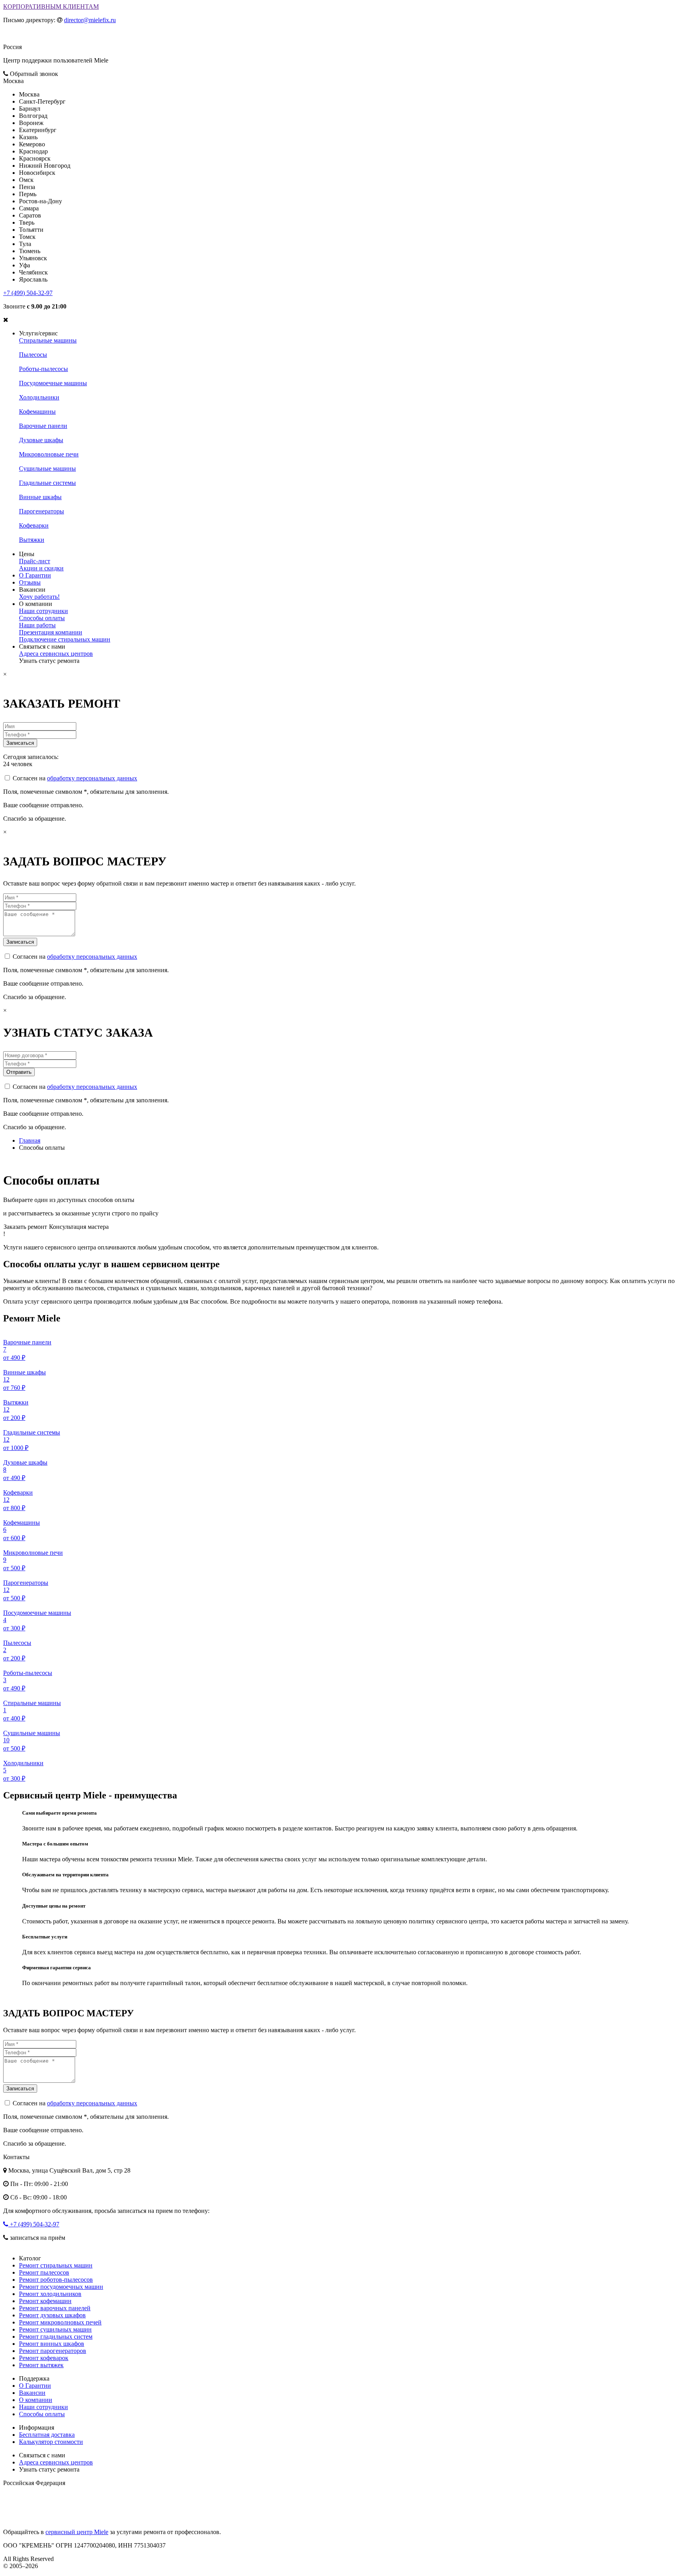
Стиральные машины (48, 340)
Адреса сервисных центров (56, 654)
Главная (30, 1140)
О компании (36, 2400)
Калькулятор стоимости (51, 2442)
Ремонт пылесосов (44, 2272)
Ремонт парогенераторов (53, 2351)
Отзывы (30, 582)
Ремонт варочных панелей (55, 2308)
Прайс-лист (35, 561)
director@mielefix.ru (90, 20)
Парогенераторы (42, 511)
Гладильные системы (47, 483)
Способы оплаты (42, 618)
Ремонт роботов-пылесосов (56, 2280)
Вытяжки (32, 540)
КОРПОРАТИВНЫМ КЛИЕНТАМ (51, 7)
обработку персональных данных (92, 778)
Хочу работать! (39, 597)
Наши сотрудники (43, 611)
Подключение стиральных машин (65, 639)
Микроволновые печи (49, 454)
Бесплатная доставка (47, 2435)
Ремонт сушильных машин (55, 2329)
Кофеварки (34, 525)
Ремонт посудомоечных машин (61, 2287)
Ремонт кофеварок (44, 2358)
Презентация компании (51, 632)
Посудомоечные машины (53, 383)
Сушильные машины (47, 468)
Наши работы (37, 625)
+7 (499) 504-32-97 (28, 293)
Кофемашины (37, 412)
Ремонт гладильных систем (56, 2337)
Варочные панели (43, 426)
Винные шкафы (40, 497)
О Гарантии (35, 575)
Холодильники (39, 397)
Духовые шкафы (41, 440)
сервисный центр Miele (77, 2532)
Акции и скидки (41, 568)
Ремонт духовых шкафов (52, 2315)
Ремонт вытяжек (41, 2365)
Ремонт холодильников (50, 2294)
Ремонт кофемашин (45, 2301)
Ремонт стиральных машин (56, 2265)
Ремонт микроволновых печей (60, 2322)
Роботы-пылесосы (43, 369)
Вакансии (32, 2393)
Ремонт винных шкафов (52, 2344)
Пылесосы (33, 355)
